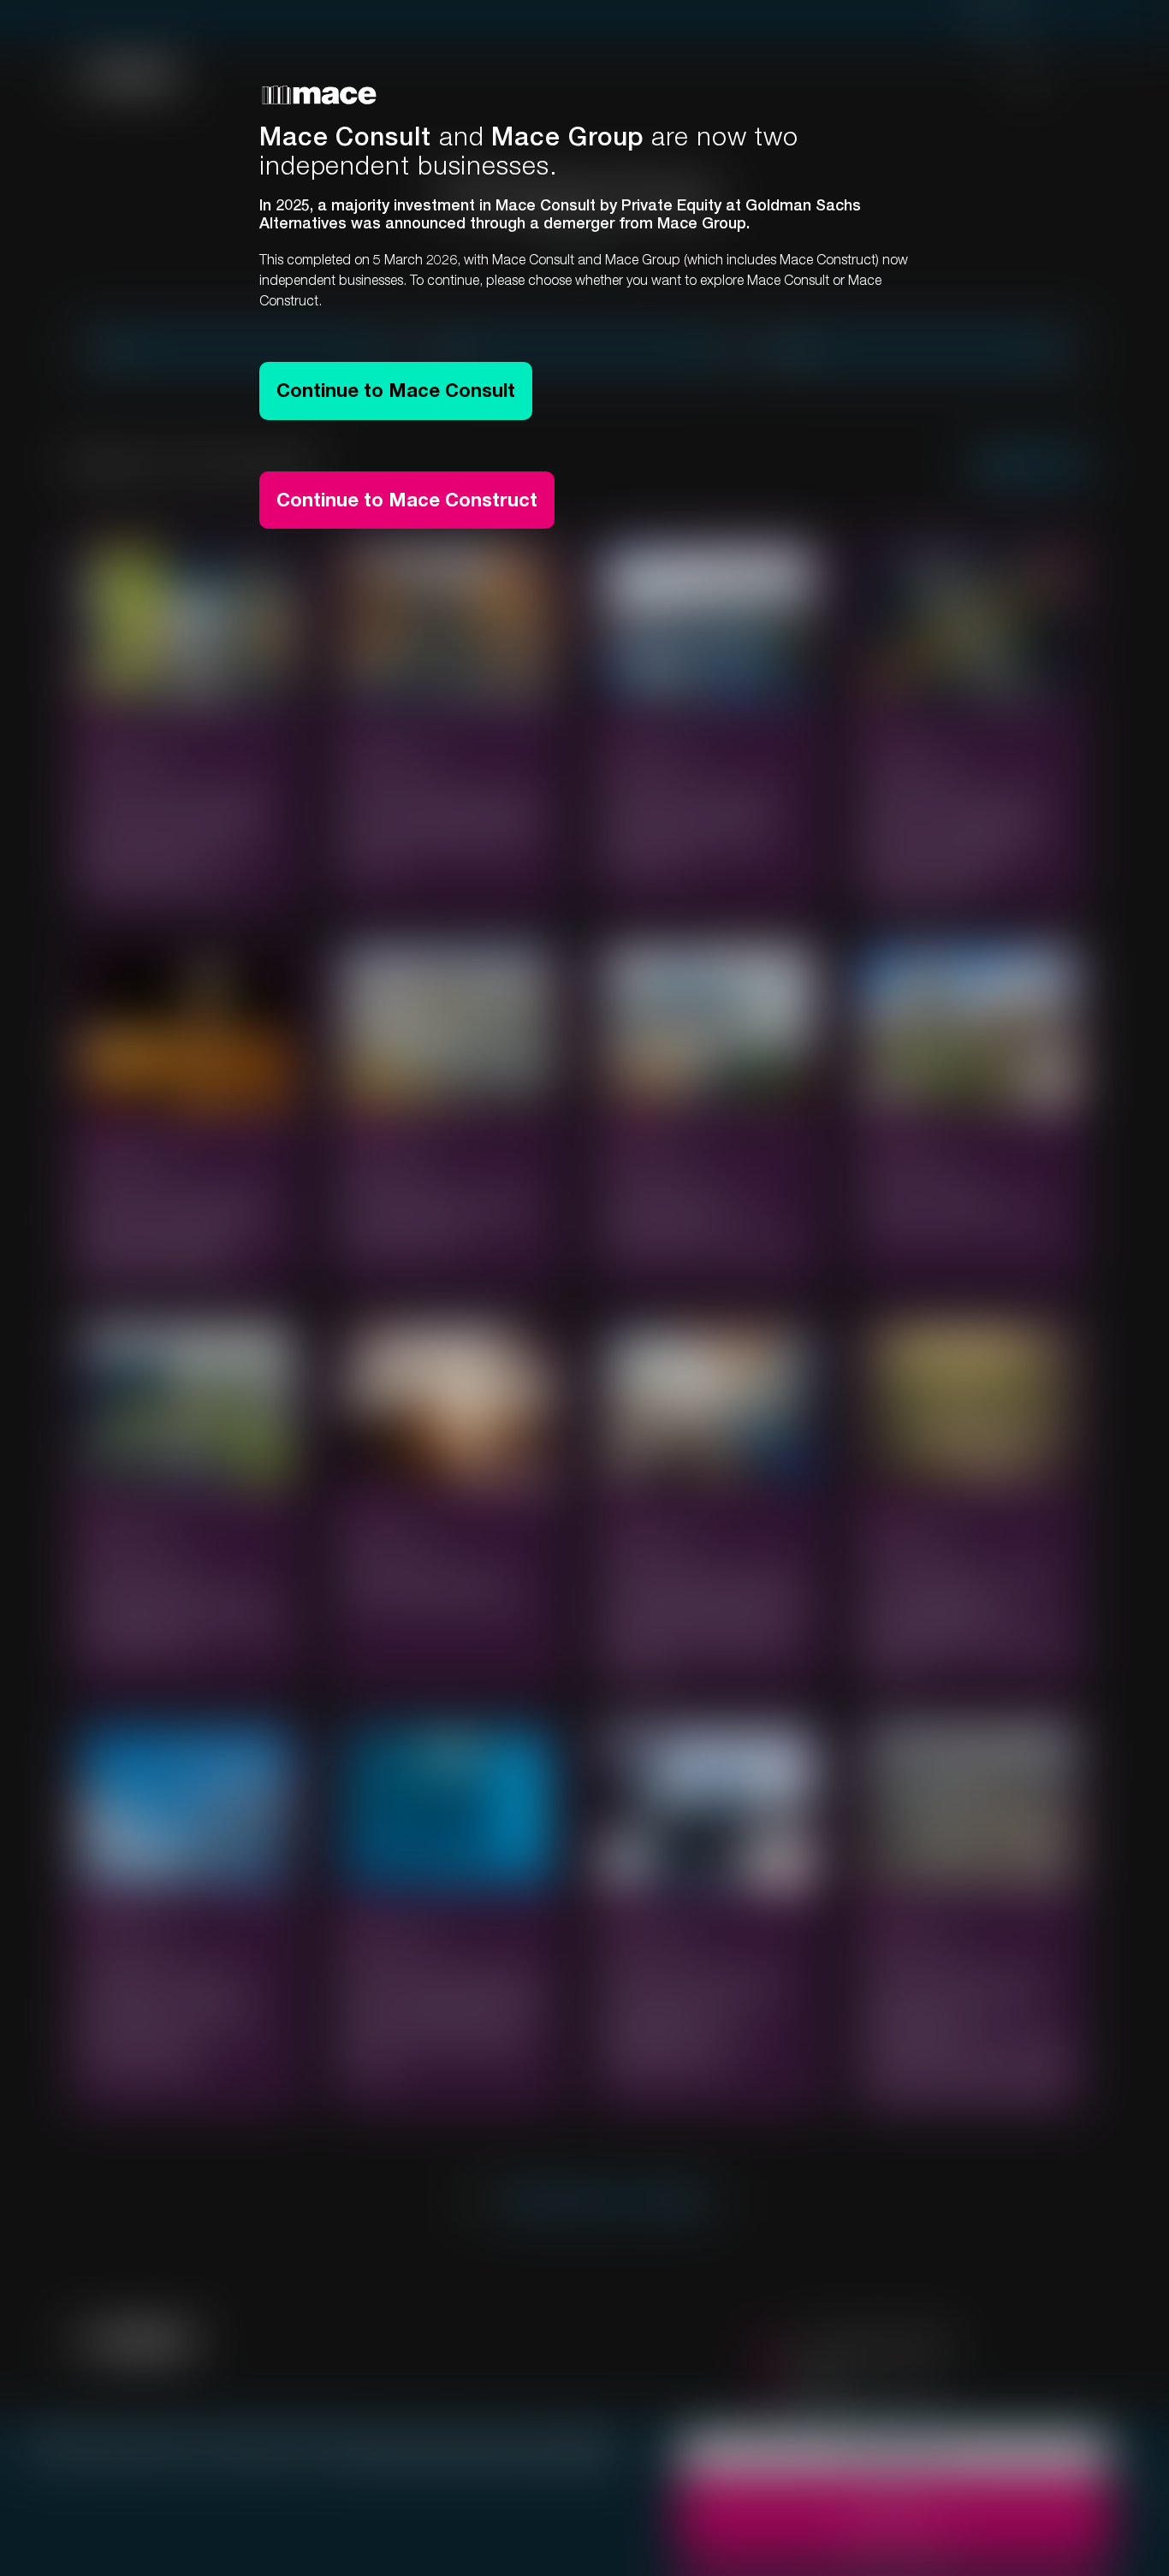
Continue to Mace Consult (396, 390)
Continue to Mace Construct (407, 500)
